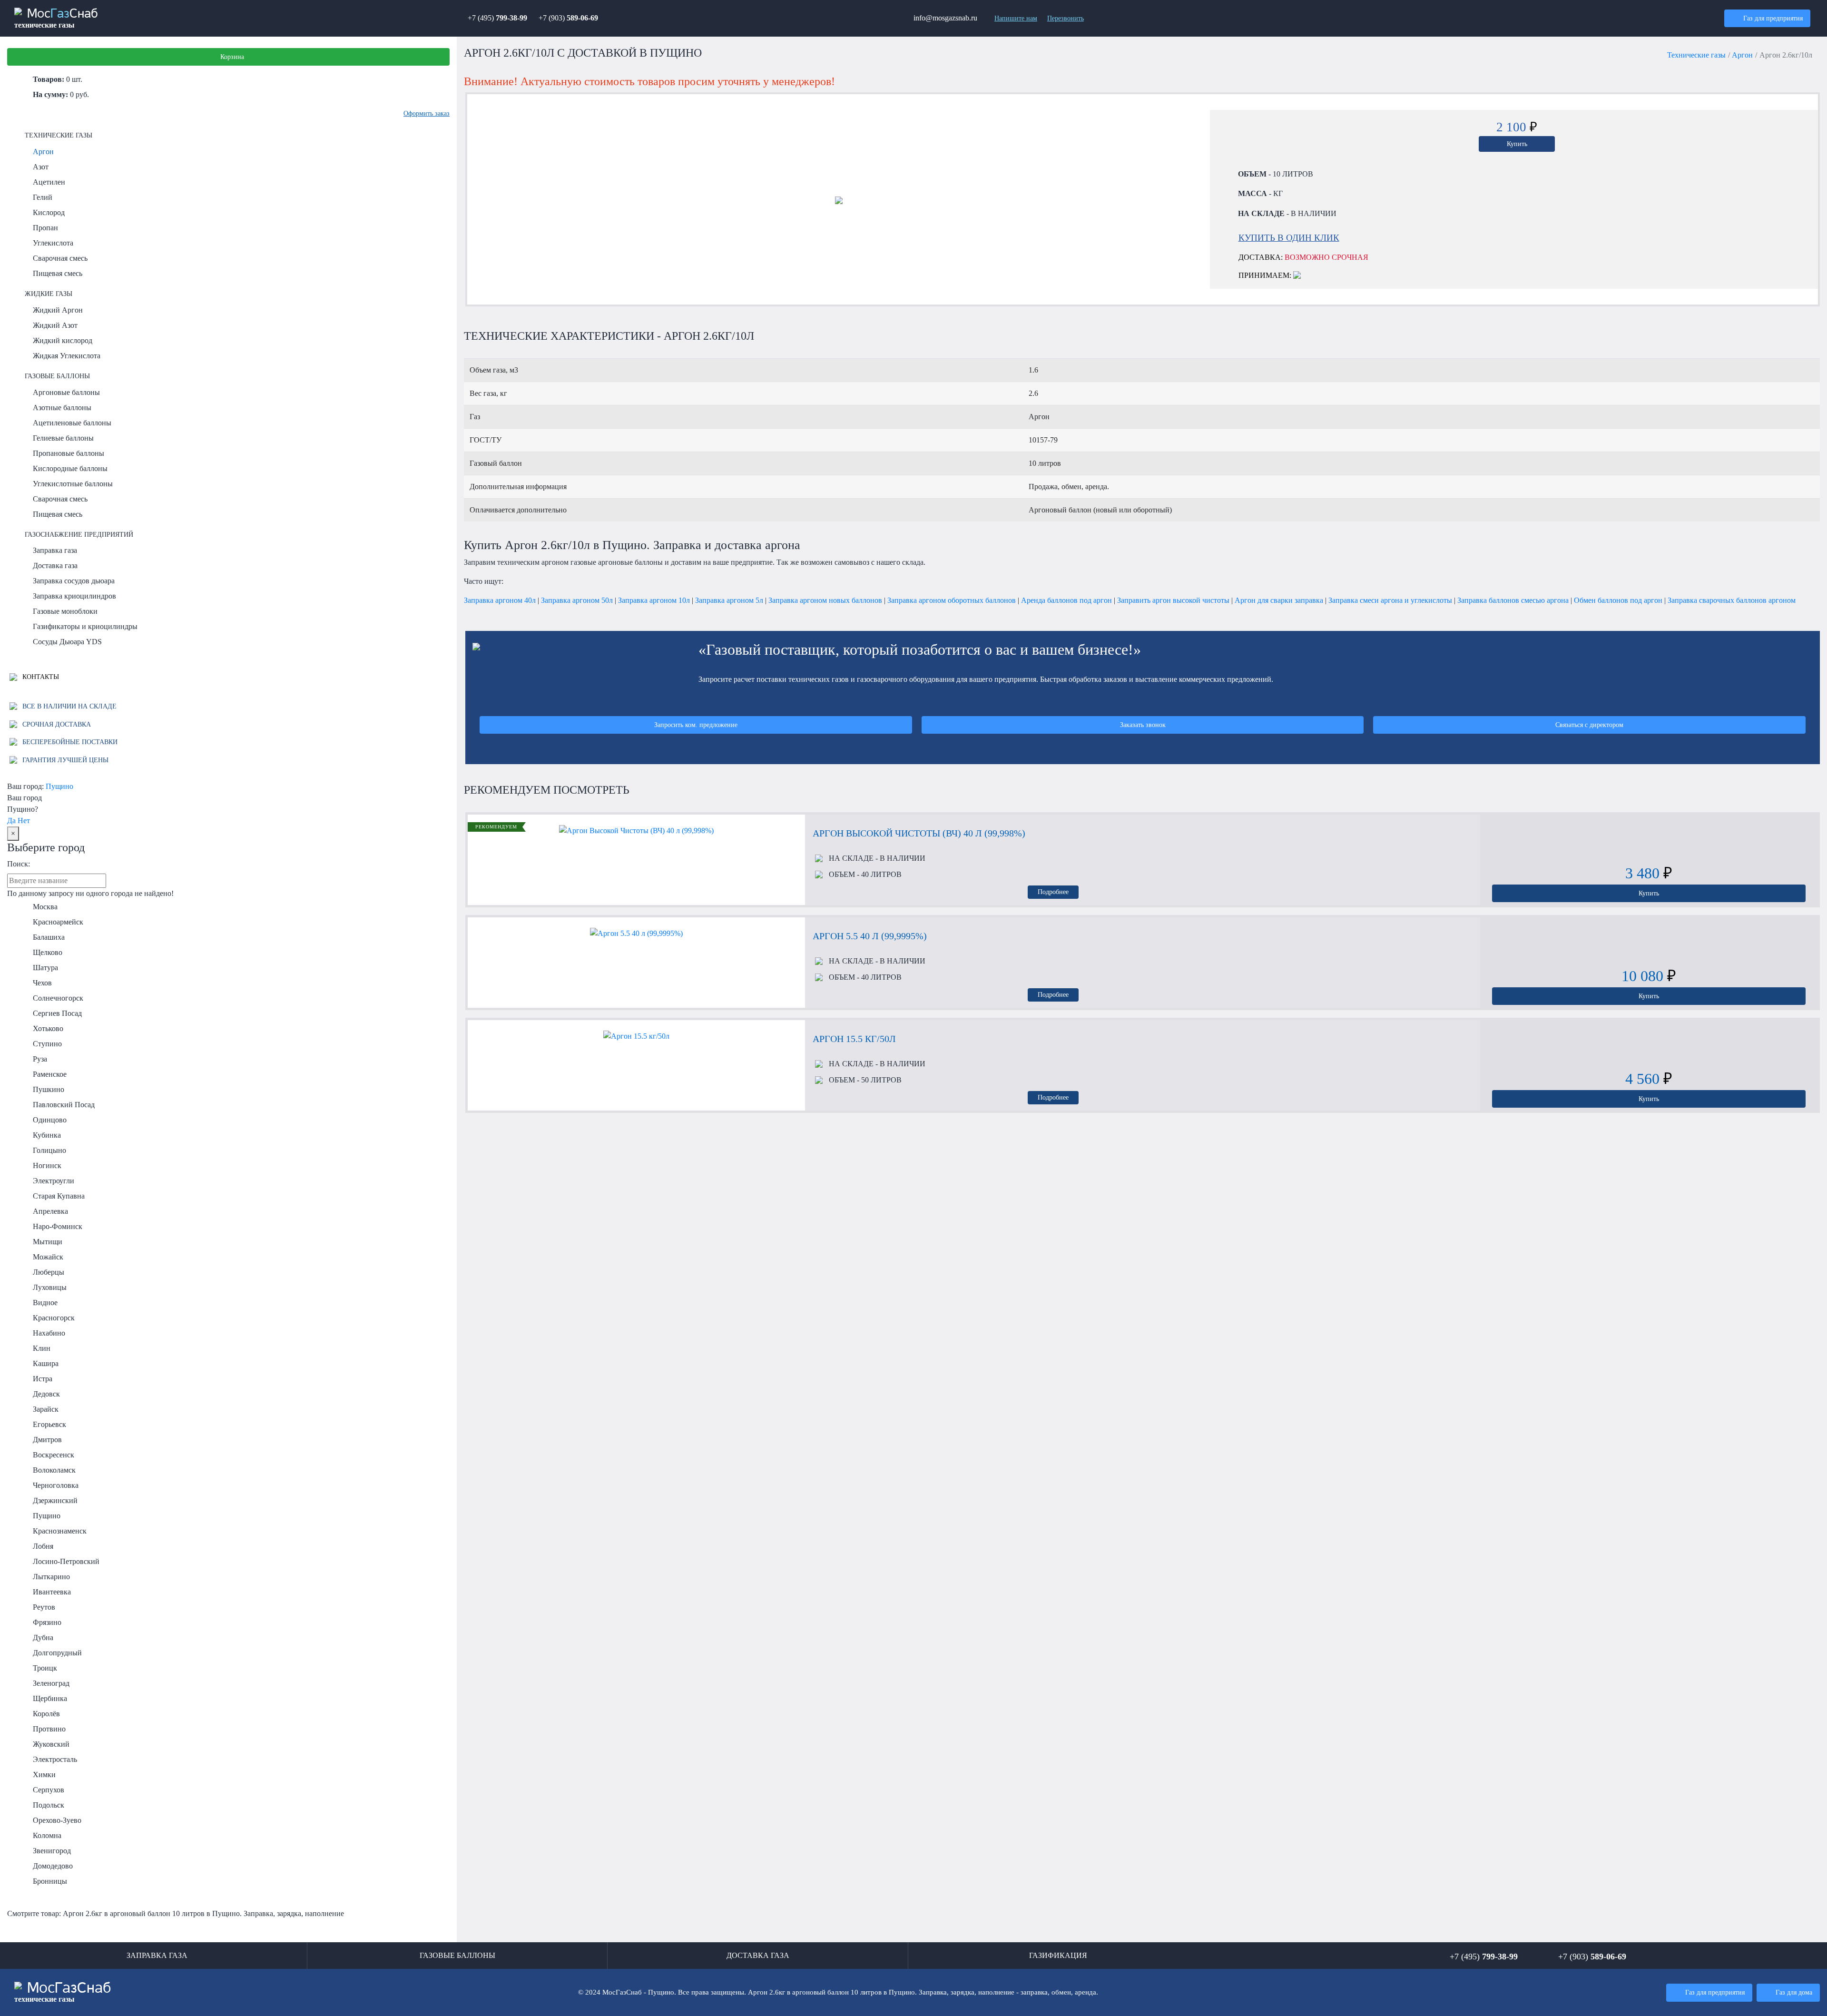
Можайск (48, 1257)
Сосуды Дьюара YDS (67, 642)
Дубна (43, 1637)
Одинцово (50, 1120)
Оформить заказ (427, 113)
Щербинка (50, 1698)
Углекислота (53, 243)
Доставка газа (55, 565)
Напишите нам (1016, 18)
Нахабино (49, 1333)
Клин (42, 1348)
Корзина (232, 57)
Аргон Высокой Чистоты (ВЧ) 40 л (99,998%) (919, 833)
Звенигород (52, 1851)
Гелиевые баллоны (63, 438)
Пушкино (49, 1089)
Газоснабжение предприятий (79, 534)
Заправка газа (55, 550)
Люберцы (49, 1272)
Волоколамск (54, 1470)
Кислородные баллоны (70, 468)
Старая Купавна (59, 1196)
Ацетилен (49, 182)
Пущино (59, 786)
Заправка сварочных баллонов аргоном (1732, 600)
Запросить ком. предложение (696, 725)
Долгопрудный (57, 1653)
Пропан (45, 228)
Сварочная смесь (60, 258)
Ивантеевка (52, 1592)
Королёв (46, 1714)
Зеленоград (51, 1683)
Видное (45, 1303)
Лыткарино (51, 1577)
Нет (24, 821)
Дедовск (46, 1394)
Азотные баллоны (62, 408)
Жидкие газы (49, 294)
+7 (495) (497, 18)
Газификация (1058, 1955)
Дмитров (47, 1440)
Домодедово (53, 1866)
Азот (41, 167)
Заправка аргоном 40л (500, 600)
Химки (44, 1775)
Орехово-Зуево (57, 1820)
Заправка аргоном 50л (577, 600)
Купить (1517, 144)
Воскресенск (54, 1455)
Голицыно (49, 1150)
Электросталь (55, 1759)
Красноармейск (58, 922)
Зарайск (46, 1409)
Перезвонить (1066, 18)
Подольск (49, 1805)
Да (11, 821)
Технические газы (59, 135)
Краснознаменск (60, 1531)
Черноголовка (56, 1485)
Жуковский (51, 1744)
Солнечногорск (58, 998)
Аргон (43, 152)
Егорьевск (49, 1424)
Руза (40, 1059)
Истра (43, 1379)
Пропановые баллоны (69, 453)
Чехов (42, 983)
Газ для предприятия (1773, 18)
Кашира (46, 1363)
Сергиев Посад (57, 1013)
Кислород (49, 212)
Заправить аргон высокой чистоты (1173, 600)
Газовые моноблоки (65, 611)
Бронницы (50, 1881)
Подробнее (1053, 892)
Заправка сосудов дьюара (74, 581)
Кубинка (47, 1135)
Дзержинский (55, 1500)
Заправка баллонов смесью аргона (1513, 600)
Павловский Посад (64, 1105)
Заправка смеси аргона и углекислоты (1390, 600)
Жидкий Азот (55, 325)
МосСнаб (56, 19)
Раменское (50, 1074)
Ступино (47, 1044)
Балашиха (49, 937)
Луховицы (50, 1287)
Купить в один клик (1289, 238)
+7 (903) (568, 18)
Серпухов (49, 1790)
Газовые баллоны (57, 376)
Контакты (40, 677)
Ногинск (47, 1165)
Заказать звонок (1143, 725)
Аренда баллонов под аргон (1066, 600)
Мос (63, 1992)
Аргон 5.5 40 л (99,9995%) (870, 936)
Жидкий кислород (63, 340)
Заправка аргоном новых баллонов (825, 600)
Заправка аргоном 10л (654, 600)
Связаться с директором (1589, 725)
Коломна (47, 1835)
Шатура (45, 968)
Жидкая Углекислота (67, 356)
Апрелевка (50, 1211)
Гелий (43, 197)
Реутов (44, 1607)
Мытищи (48, 1242)
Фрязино (47, 1622)
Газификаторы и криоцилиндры (85, 626)
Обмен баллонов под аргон (1618, 600)
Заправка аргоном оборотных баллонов (952, 600)
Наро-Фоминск (58, 1226)
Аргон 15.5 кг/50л (854, 1039)
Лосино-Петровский (66, 1561)
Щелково (48, 952)
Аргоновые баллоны (66, 392)
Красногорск (54, 1318)
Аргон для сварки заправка (1279, 600)
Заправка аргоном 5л (729, 600)
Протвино (49, 1729)
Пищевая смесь (58, 273)
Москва (45, 907)
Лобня (43, 1546)
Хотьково (48, 1028)
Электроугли (54, 1181)
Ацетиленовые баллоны (72, 423)
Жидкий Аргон (58, 310)
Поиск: (19, 864)
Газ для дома (1794, 1992)
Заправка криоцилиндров (74, 596)
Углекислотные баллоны (73, 484)
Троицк (45, 1668)
